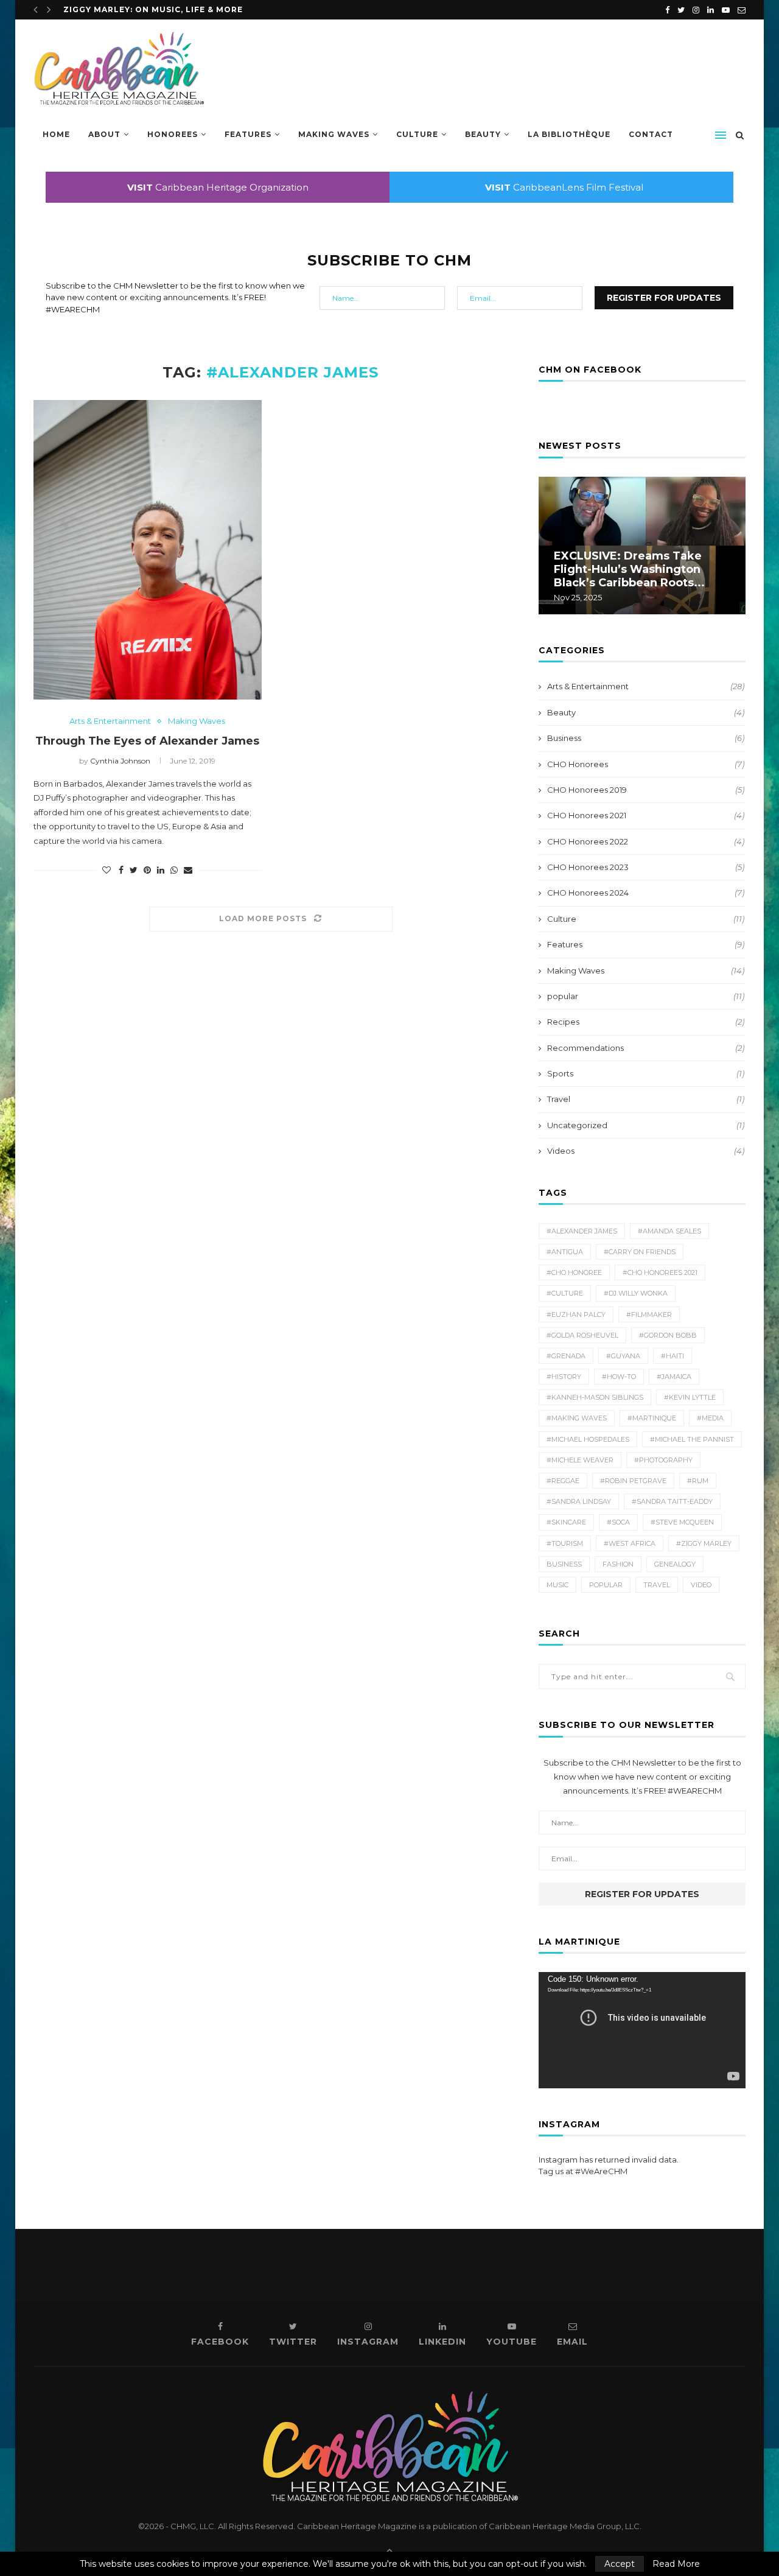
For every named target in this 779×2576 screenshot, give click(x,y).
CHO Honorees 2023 (646, 867)
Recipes (646, 1022)
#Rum (698, 1481)
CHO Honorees (646, 764)
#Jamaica (674, 1377)
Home (56, 134)
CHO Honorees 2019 (646, 790)
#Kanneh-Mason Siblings (595, 1397)
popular (646, 996)
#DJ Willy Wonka (636, 1293)
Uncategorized (646, 1125)
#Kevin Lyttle (690, 1397)
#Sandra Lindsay (579, 1501)
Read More (676, 2564)
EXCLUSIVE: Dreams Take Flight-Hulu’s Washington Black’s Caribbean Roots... (629, 569)
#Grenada (566, 1356)
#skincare (566, 1522)
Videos (646, 1151)
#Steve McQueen (682, 1522)
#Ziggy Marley (704, 1543)
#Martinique (652, 1418)
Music (557, 1585)
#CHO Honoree (574, 1272)
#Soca (618, 1522)
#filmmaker (649, 1314)
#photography (663, 1460)
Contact (651, 134)
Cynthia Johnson (120, 761)
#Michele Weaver (580, 1460)
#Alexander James (582, 1231)
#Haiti (672, 1356)
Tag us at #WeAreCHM (583, 2171)
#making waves (577, 1418)
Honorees (173, 134)
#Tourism (565, 1543)
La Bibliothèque (569, 134)
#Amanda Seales (669, 1231)
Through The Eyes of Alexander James (147, 741)
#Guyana (623, 1356)
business (564, 1564)
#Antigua (565, 1252)
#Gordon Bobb (668, 1335)
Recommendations (646, 1048)
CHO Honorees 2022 (646, 841)
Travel (646, 1099)
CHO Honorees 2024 (646, 893)
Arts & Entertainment (110, 721)
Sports (646, 1073)
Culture (417, 134)
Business (646, 738)
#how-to (619, 1377)
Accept (620, 2564)
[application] (642, 2030)
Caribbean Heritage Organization (218, 187)
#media (710, 1418)
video (701, 1585)
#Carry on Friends (640, 1252)
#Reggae (563, 1481)
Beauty (483, 134)
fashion (618, 1564)
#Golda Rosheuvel (582, 1335)
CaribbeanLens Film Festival (564, 187)
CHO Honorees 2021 (646, 815)
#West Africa (630, 1543)
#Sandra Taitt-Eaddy (672, 1501)
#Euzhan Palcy (576, 1314)
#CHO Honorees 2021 (660, 1272)
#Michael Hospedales (588, 1439)
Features (248, 134)
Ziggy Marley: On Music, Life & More (153, 9)
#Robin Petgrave (633, 1481)
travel (657, 1585)
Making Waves (334, 134)
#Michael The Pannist (692, 1439)
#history (564, 1377)
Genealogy (675, 1564)
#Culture (565, 1293)
